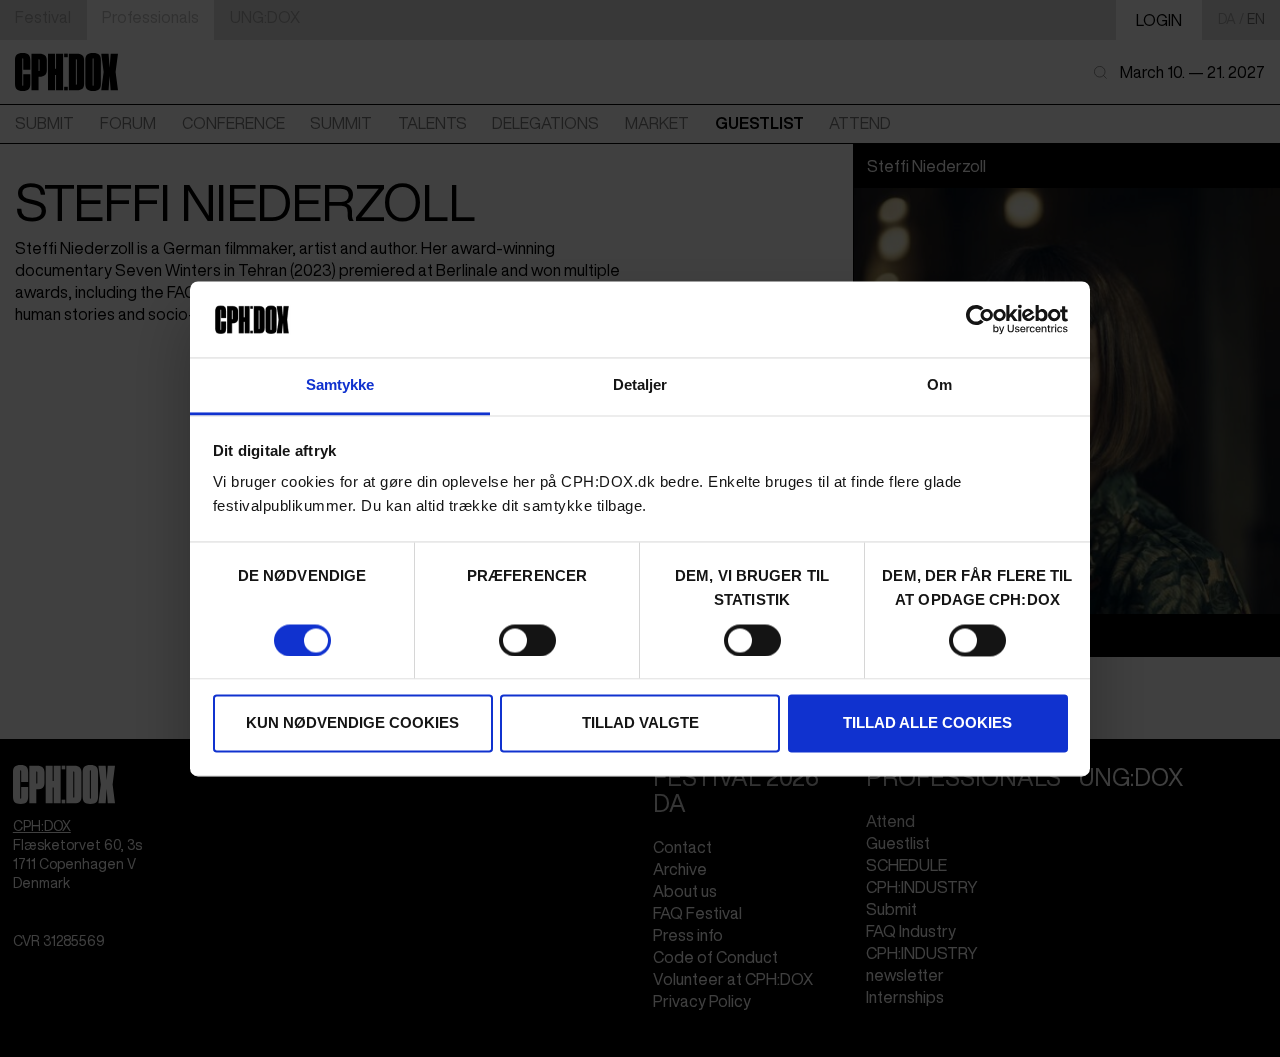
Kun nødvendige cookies (352, 723)
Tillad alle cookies (927, 723)
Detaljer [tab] (640, 385)
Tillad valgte (640, 723)
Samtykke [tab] (340, 385)
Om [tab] (939, 385)
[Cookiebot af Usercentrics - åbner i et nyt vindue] (980, 319)
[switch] (527, 640)
